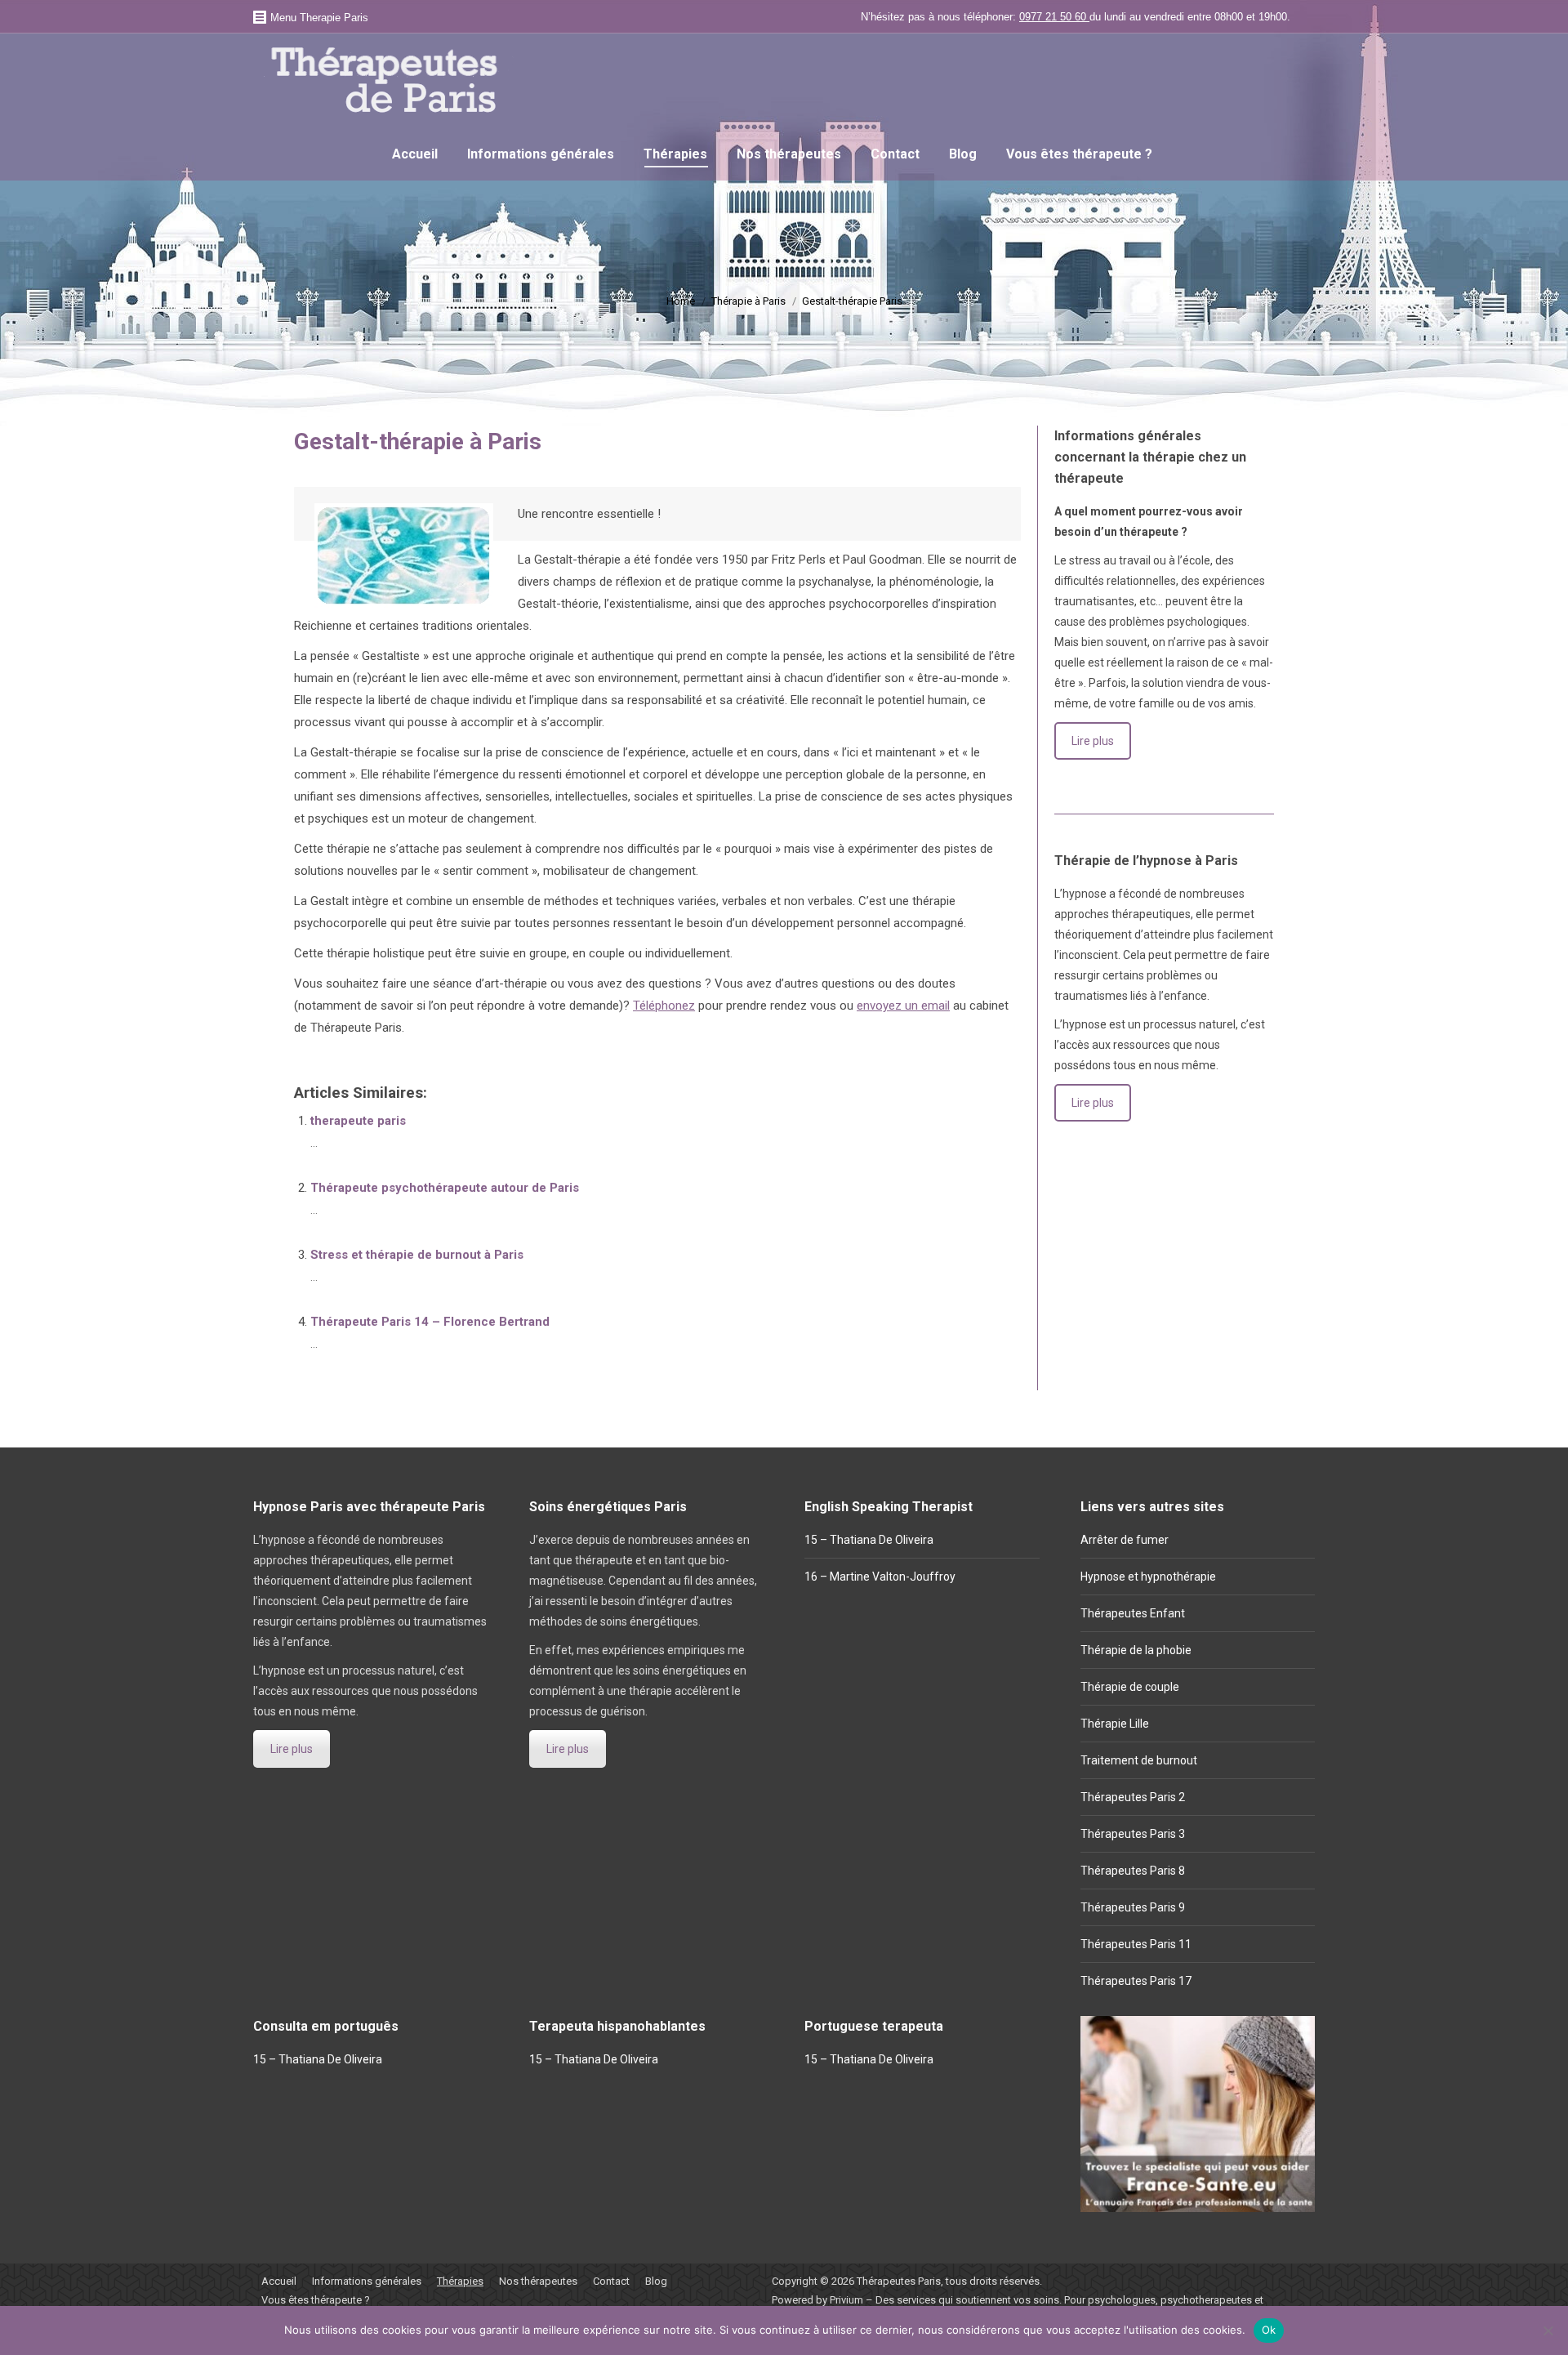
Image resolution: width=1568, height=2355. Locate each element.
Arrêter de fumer (1125, 1540)
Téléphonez (664, 1006)
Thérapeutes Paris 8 (1133, 1871)
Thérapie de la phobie (1136, 1650)
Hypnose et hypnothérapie (1148, 1577)
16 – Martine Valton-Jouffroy (880, 1577)
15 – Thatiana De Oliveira (869, 1540)
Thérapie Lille (1115, 1724)
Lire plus (1093, 741)
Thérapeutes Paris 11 (1136, 1944)
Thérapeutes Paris (899, 2281)
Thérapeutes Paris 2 (1133, 1797)
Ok (1269, 2330)
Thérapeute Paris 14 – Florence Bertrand (430, 1322)
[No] (1548, 2330)
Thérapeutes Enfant (1133, 1613)
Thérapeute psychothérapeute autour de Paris (445, 1188)
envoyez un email (903, 1006)
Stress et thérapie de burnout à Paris (417, 1255)
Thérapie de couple (1130, 1687)
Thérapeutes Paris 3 (1133, 1834)
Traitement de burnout (1139, 1760)
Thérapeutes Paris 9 (1133, 1907)
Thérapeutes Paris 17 (1136, 1981)
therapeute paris (358, 1121)
